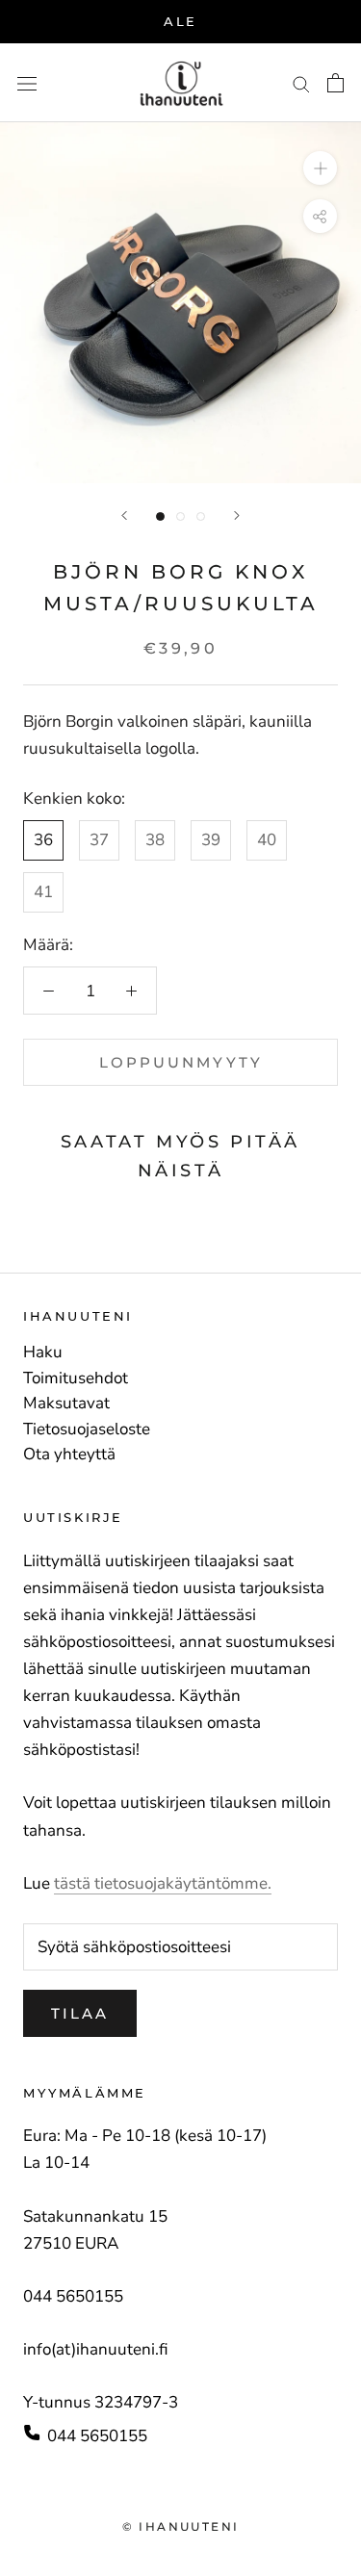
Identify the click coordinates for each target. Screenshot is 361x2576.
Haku (43, 1352)
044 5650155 (97, 2436)
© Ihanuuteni (181, 2526)
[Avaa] (27, 83)
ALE (180, 21)
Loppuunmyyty (181, 1062)
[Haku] (301, 83)
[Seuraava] (237, 515)
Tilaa (80, 2013)
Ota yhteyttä (69, 1455)
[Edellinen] (124, 515)
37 (99, 840)
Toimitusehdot (76, 1378)
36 (43, 840)
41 (43, 892)
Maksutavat (66, 1404)
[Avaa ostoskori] (335, 83)
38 (155, 840)
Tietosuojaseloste (87, 1430)
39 (211, 840)
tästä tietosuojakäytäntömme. (163, 1883)
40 (267, 840)
